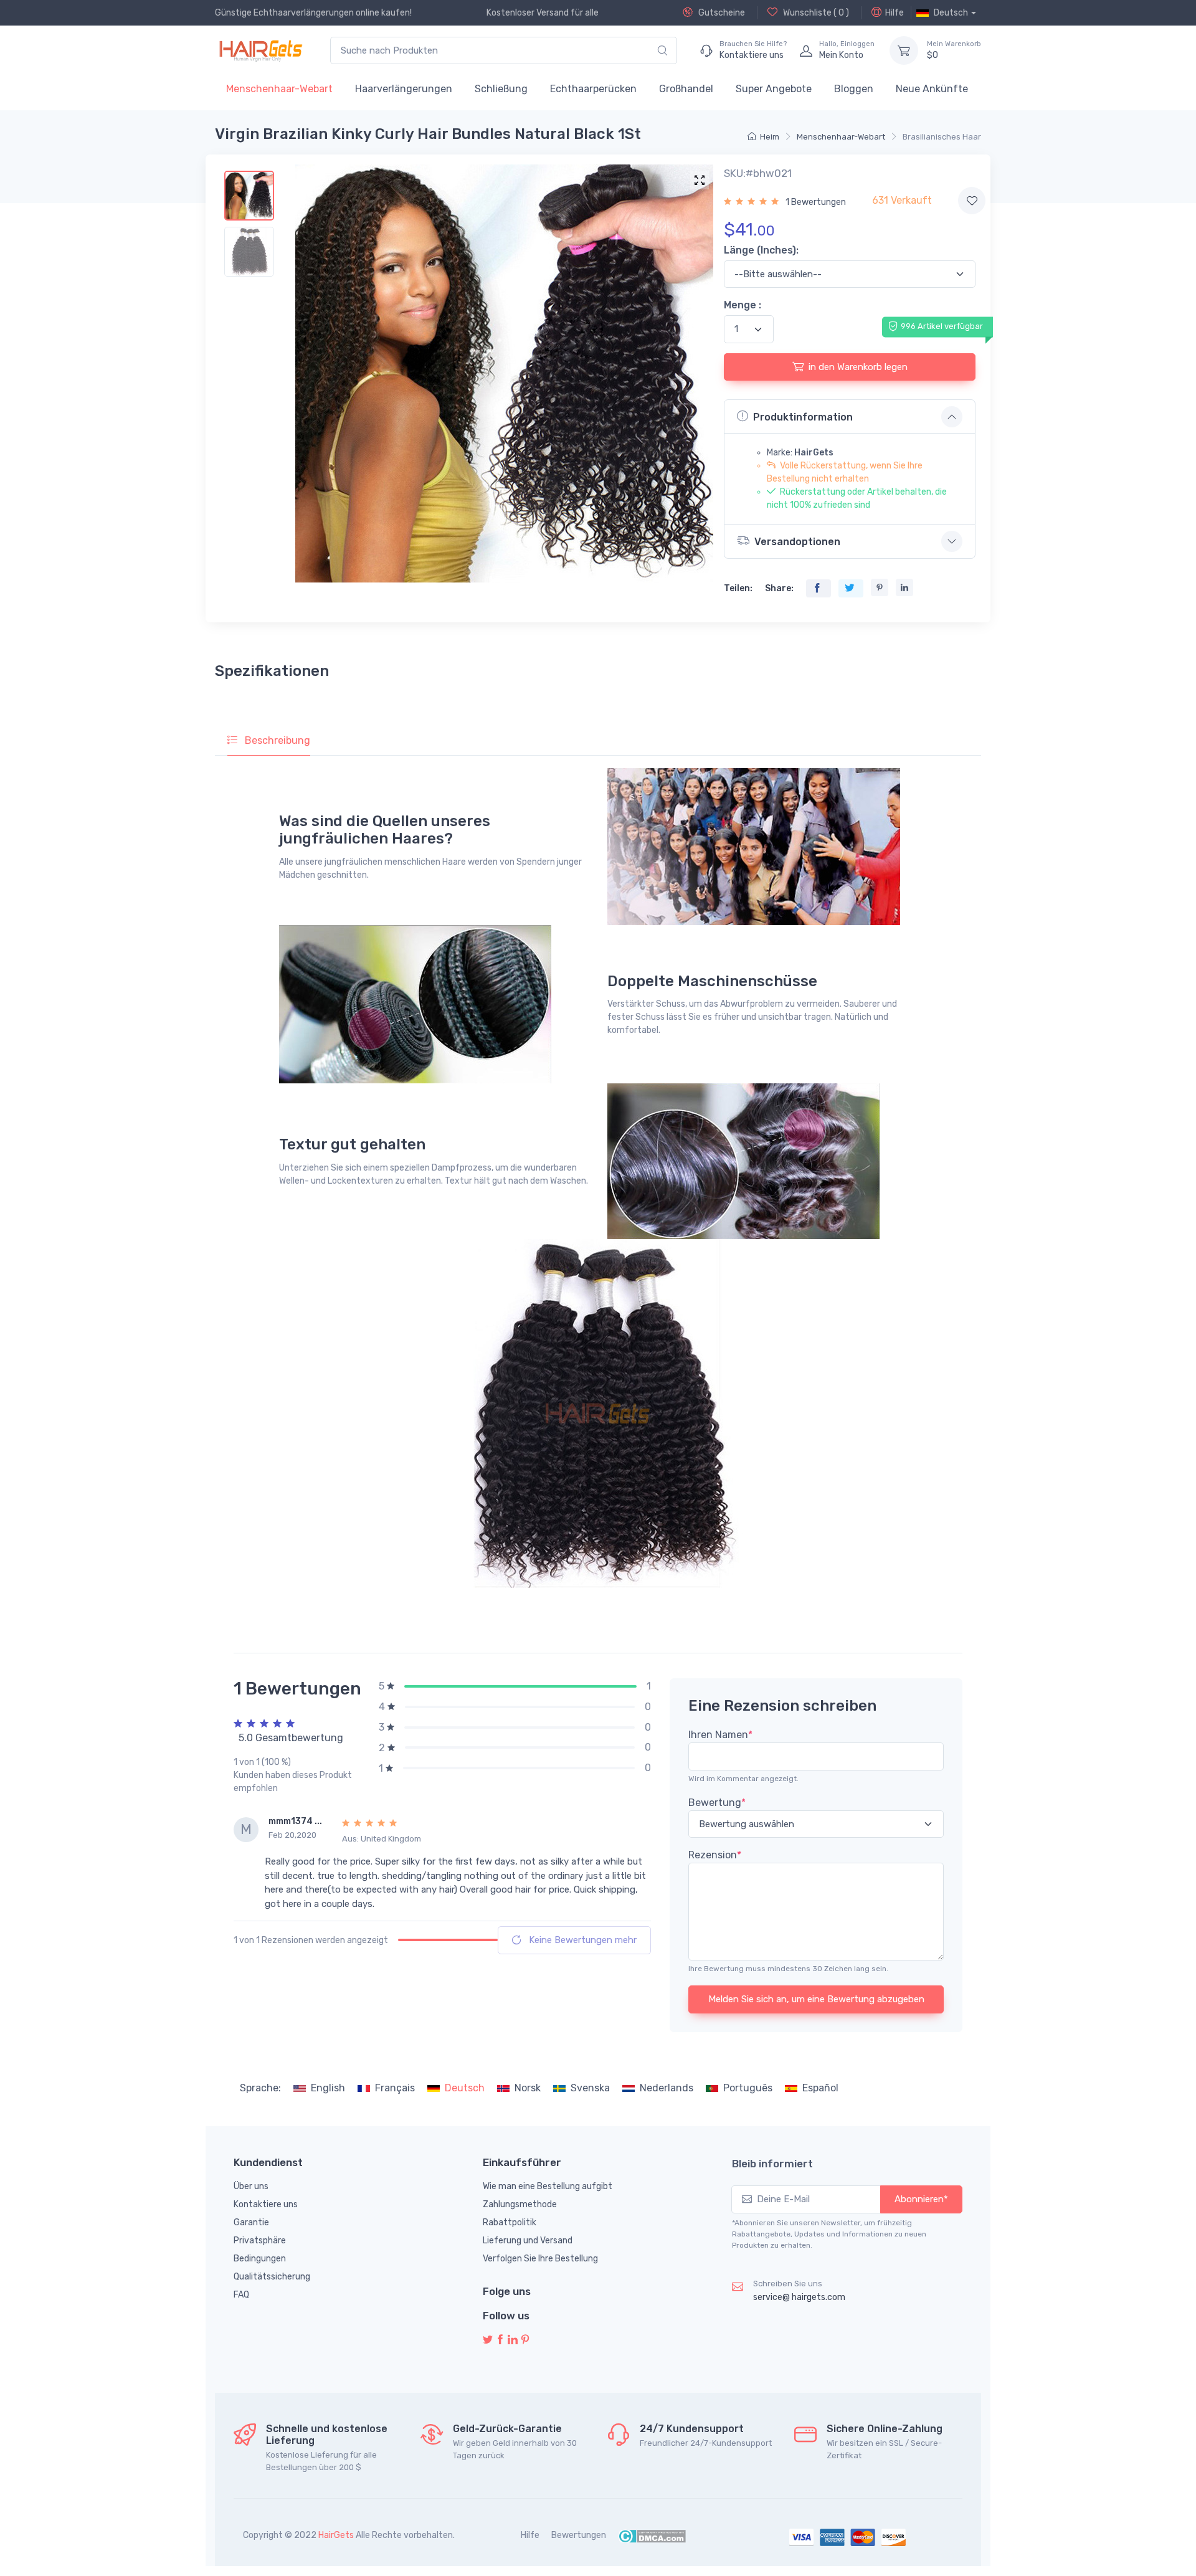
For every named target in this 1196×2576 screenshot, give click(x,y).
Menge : (743, 305)
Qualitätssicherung (272, 2277)
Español (820, 2088)
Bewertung (717, 1803)
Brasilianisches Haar (942, 137)
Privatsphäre (260, 2241)
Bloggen (854, 89)
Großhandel (686, 89)
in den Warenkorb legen (858, 367)
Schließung (501, 89)
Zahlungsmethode (520, 2204)
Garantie (251, 2222)
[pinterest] (525, 2340)
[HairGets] (260, 50)
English (328, 2088)
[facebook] (500, 2340)
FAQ (241, 2295)
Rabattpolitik (510, 2222)
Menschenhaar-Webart (279, 89)
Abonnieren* (921, 2199)
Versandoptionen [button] (797, 542)
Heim (770, 137)
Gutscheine (721, 13)
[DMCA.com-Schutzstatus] (652, 2535)
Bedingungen (260, 2259)
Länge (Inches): (761, 250)
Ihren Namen (720, 1735)
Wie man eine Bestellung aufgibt (548, 2186)
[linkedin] (513, 2340)
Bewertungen (579, 2535)
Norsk (528, 2088)
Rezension (715, 1855)
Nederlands (667, 2088)
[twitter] (488, 2340)
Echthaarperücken (593, 89)
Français (395, 2088)
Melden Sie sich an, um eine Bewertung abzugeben (816, 1999)
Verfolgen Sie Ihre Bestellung (540, 2259)
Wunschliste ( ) (815, 13)
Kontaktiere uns (266, 2204)
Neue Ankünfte (932, 89)
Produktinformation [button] (803, 417)
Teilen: (738, 588)
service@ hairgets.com (799, 2297)
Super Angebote (774, 89)
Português (748, 2088)
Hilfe (895, 13)
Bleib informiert (772, 2164)
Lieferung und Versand (528, 2241)
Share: (779, 588)
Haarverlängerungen (404, 89)
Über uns (251, 2186)
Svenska (590, 2088)
